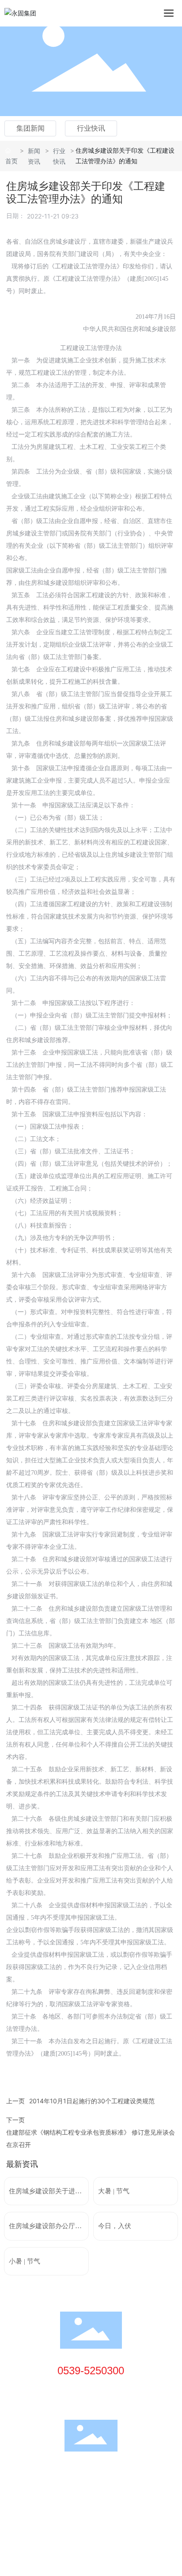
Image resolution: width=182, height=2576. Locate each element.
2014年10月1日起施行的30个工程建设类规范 (92, 2101)
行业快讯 (91, 128)
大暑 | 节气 (114, 2191)
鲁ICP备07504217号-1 (40, 2496)
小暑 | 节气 (25, 2261)
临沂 (69, 2507)
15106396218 (94, 2388)
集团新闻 (30, 128)
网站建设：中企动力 (33, 2507)
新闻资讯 (34, 156)
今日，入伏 (115, 2226)
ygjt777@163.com (100, 2401)
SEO (87, 2507)
